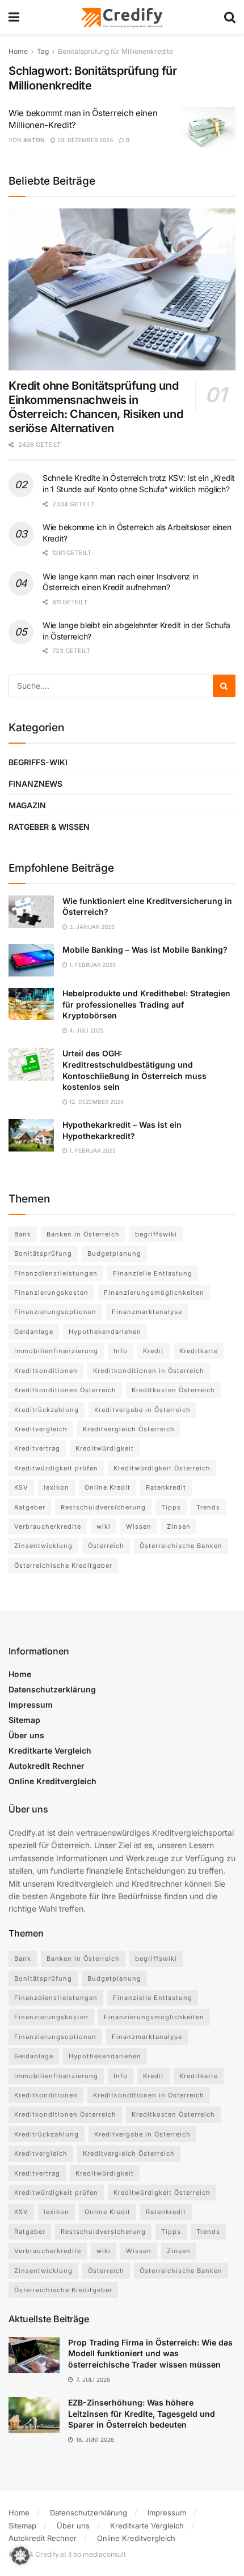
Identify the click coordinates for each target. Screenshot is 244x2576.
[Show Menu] (14, 17)
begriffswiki (156, 1234)
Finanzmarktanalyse (147, 1312)
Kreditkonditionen (46, 1371)
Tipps (171, 1507)
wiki (104, 1526)
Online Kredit (108, 1487)
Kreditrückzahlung (47, 1410)
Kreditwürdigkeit (105, 1448)
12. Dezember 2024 (96, 1102)
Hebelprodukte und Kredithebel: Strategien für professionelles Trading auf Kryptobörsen (146, 1004)
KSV (21, 1487)
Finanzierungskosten (51, 1293)
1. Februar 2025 (92, 965)
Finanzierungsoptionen (55, 1312)
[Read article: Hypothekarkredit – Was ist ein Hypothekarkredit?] (31, 1135)
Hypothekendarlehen (105, 1332)
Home (18, 51)
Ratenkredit (166, 1487)
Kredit (153, 1351)
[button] (20, 2556)
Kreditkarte (199, 1351)
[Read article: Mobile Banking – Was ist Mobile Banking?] (31, 960)
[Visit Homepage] (122, 17)
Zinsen (179, 1526)
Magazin (27, 805)
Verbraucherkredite (48, 1526)
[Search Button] (230, 17)
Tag (43, 51)
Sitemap (24, 1720)
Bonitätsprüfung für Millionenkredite (115, 51)
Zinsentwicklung (43, 1546)
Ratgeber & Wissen (49, 827)
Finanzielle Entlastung (153, 1273)
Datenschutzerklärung (52, 1689)
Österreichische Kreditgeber (63, 1566)
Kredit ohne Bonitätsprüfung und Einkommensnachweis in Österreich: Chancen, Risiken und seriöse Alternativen (96, 407)
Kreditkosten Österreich (173, 1390)
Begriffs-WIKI (38, 762)
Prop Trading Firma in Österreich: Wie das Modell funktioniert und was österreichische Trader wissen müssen (150, 2353)
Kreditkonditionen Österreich (65, 1390)
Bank (23, 1234)
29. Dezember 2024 (84, 140)
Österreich (106, 1546)
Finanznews (35, 784)
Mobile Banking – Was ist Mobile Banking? (145, 950)
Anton (34, 140)
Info (121, 1351)
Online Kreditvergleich (52, 1781)
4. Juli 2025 (86, 1030)
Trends (208, 1507)
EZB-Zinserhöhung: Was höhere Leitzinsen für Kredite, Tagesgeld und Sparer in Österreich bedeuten (142, 2413)
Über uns (26, 1735)
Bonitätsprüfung (43, 1253)
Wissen (139, 1526)
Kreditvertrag (37, 1448)
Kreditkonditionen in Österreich (149, 1371)
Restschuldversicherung (103, 1507)
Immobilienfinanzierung (56, 1351)
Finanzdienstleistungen (56, 1273)
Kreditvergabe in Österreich (142, 1410)
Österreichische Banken (181, 1546)
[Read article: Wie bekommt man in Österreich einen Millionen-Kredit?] (207, 127)
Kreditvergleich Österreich (129, 1429)
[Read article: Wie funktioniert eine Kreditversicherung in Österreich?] (31, 912)
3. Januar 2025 (91, 927)
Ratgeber (30, 1507)
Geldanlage (34, 1332)
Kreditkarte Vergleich (50, 1750)
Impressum (31, 1705)
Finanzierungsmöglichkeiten (154, 1293)
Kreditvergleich (41, 1429)
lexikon (56, 1487)
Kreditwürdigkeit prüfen (56, 1468)
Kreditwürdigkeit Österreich (162, 1468)
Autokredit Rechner (47, 1766)
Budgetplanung (114, 1253)
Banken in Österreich (83, 1234)
